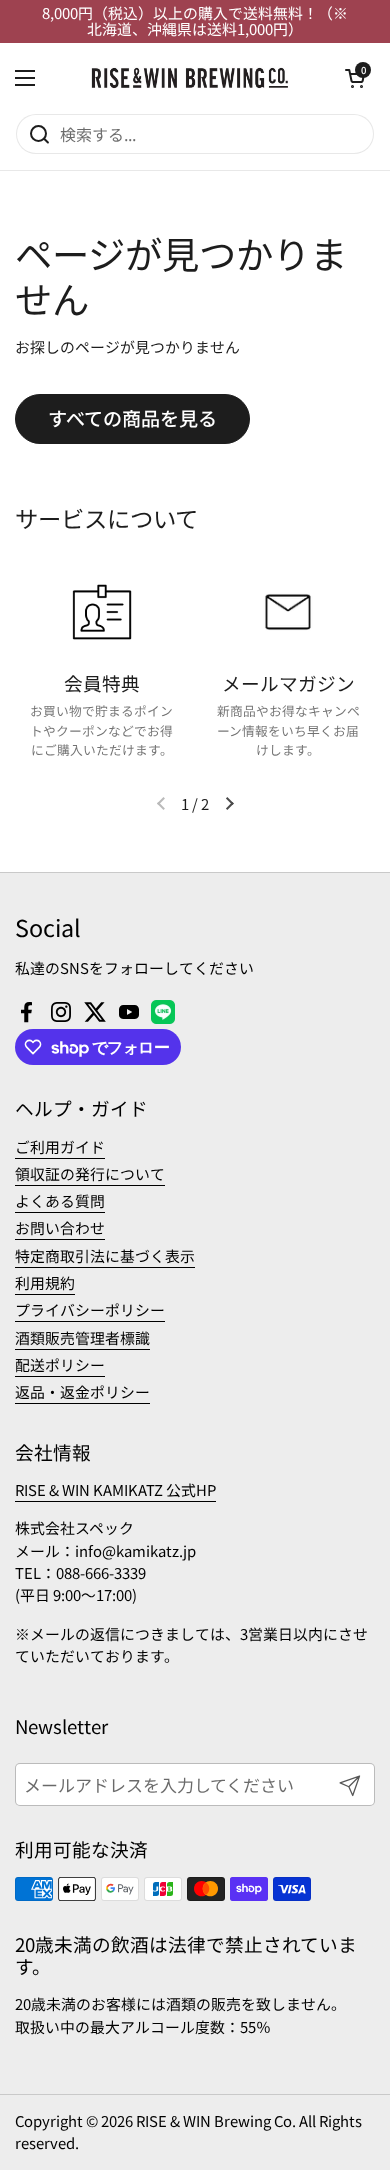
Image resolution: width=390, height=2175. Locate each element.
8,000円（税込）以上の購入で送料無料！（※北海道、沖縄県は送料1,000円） (195, 21)
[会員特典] (102, 612)
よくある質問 (60, 1200)
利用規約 (45, 1282)
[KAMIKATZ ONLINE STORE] (190, 78)
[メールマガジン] (288, 612)
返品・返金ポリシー (82, 1391)
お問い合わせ (60, 1227)
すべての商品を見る (132, 418)
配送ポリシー (60, 1364)
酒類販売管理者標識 (82, 1337)
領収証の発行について (90, 1173)
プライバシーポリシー (90, 1309)
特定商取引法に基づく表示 (105, 1255)
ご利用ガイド (60, 1146)
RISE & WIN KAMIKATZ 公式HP (115, 1489)
